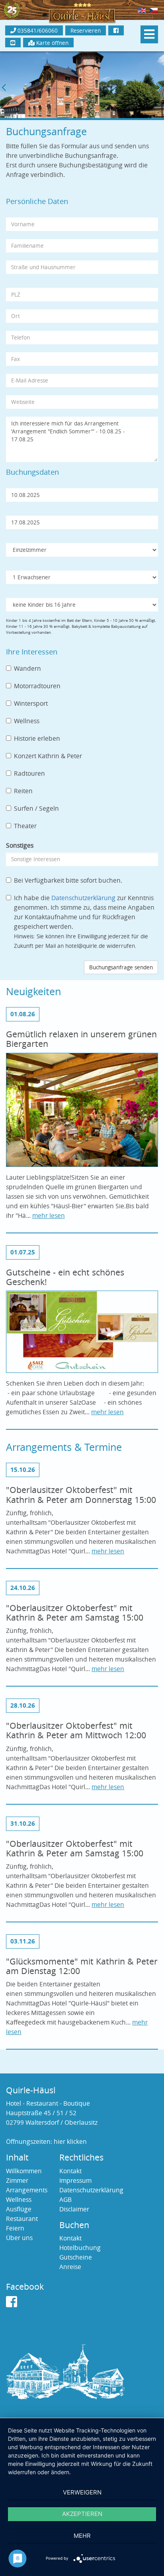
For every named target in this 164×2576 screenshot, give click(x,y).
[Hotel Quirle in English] (142, 10)
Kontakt (70, 2171)
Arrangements (27, 2190)
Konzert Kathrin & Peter (48, 756)
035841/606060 (37, 30)
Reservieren (86, 30)
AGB (65, 2200)
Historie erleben (37, 739)
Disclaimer (74, 2209)
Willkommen (24, 2171)
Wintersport (31, 704)
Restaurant (22, 2219)
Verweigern (82, 2492)
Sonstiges (20, 845)
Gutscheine (76, 2257)
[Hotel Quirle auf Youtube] (13, 43)
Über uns (19, 2238)
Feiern (15, 2228)
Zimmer (17, 2181)
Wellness (27, 721)
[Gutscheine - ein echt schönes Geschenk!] (82, 1334)
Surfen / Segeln (36, 809)
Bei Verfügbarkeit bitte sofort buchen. (68, 880)
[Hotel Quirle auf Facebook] (116, 30)
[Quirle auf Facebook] (12, 2304)
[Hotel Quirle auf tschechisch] (154, 10)
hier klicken (70, 2142)
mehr (82, 2536)
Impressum (75, 2181)
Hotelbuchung (80, 2248)
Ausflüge (19, 2209)
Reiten (23, 791)
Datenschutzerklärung (83, 898)
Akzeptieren (82, 2514)
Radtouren (29, 774)
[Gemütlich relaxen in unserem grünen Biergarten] (82, 1112)
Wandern (27, 669)
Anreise (70, 2267)
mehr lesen (49, 1216)
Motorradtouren (37, 686)
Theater (25, 826)
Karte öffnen (52, 43)
